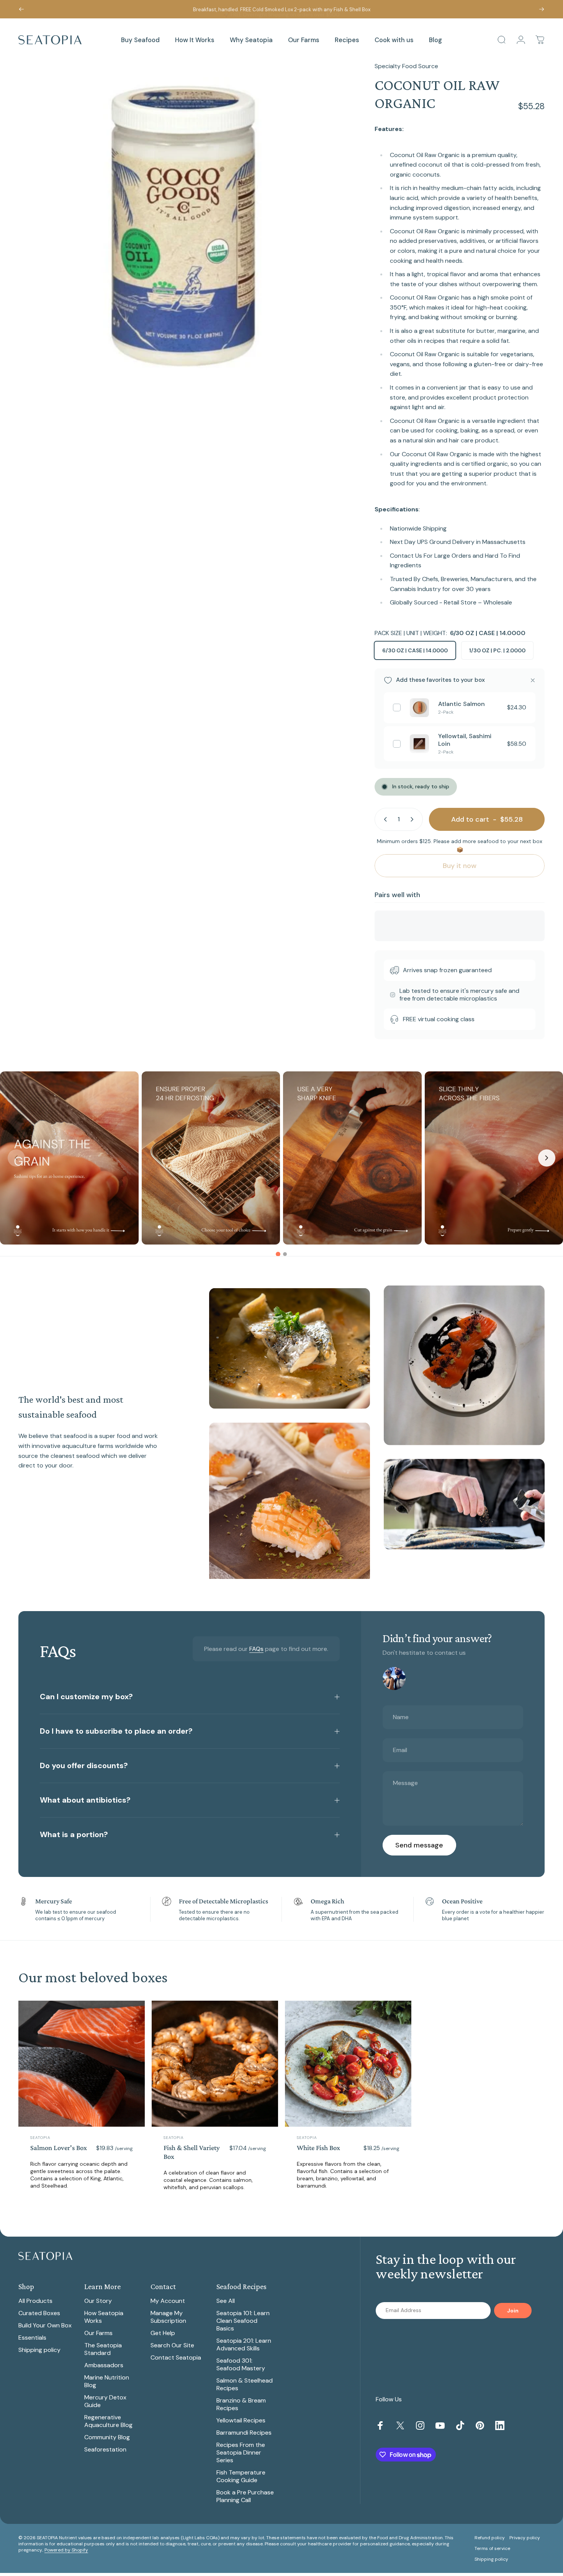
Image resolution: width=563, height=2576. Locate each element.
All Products (35, 2301)
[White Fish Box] (348, 2064)
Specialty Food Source (406, 66)
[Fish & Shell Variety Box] (215, 2064)
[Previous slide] (16, 1158)
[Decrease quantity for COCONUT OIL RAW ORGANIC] (384, 819)
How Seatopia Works (104, 2317)
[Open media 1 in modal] (183, 226)
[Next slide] (547, 1158)
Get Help (163, 2333)
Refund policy (490, 2538)
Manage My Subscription (168, 2317)
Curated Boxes (39, 2313)
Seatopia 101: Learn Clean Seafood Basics (243, 2321)
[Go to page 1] (278, 1254)
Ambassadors (104, 2365)
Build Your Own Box (45, 2325)
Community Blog (107, 2437)
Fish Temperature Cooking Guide (241, 2476)
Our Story (98, 2301)
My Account (168, 2301)
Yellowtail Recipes (241, 2420)
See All (226, 2301)
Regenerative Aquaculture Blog (108, 2421)
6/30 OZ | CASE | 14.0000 (415, 650)
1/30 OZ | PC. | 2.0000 (497, 650)
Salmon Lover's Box (59, 2148)
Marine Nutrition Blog (107, 2381)
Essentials (32, 2338)
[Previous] (21, 9)
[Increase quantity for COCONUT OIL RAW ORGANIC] (414, 819)
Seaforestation (105, 2450)
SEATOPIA (40, 2138)
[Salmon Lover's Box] (82, 2064)
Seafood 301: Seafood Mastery (241, 2365)
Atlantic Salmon (462, 704)
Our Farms (98, 2333)
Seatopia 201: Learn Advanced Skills (244, 2345)
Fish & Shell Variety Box (192, 2152)
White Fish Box (318, 2148)
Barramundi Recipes (244, 2433)
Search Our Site (172, 2345)
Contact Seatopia (176, 2358)
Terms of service (492, 2548)
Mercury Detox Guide (105, 2401)
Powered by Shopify (66, 2550)
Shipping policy (39, 2350)
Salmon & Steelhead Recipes (245, 2384)
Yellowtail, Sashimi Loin (465, 740)
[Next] (542, 9)
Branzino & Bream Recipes (241, 2404)
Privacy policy (525, 2538)
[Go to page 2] (285, 1254)
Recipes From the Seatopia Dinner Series (241, 2453)
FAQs (256, 1649)
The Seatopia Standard (103, 2349)
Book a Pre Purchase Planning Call (245, 2496)
